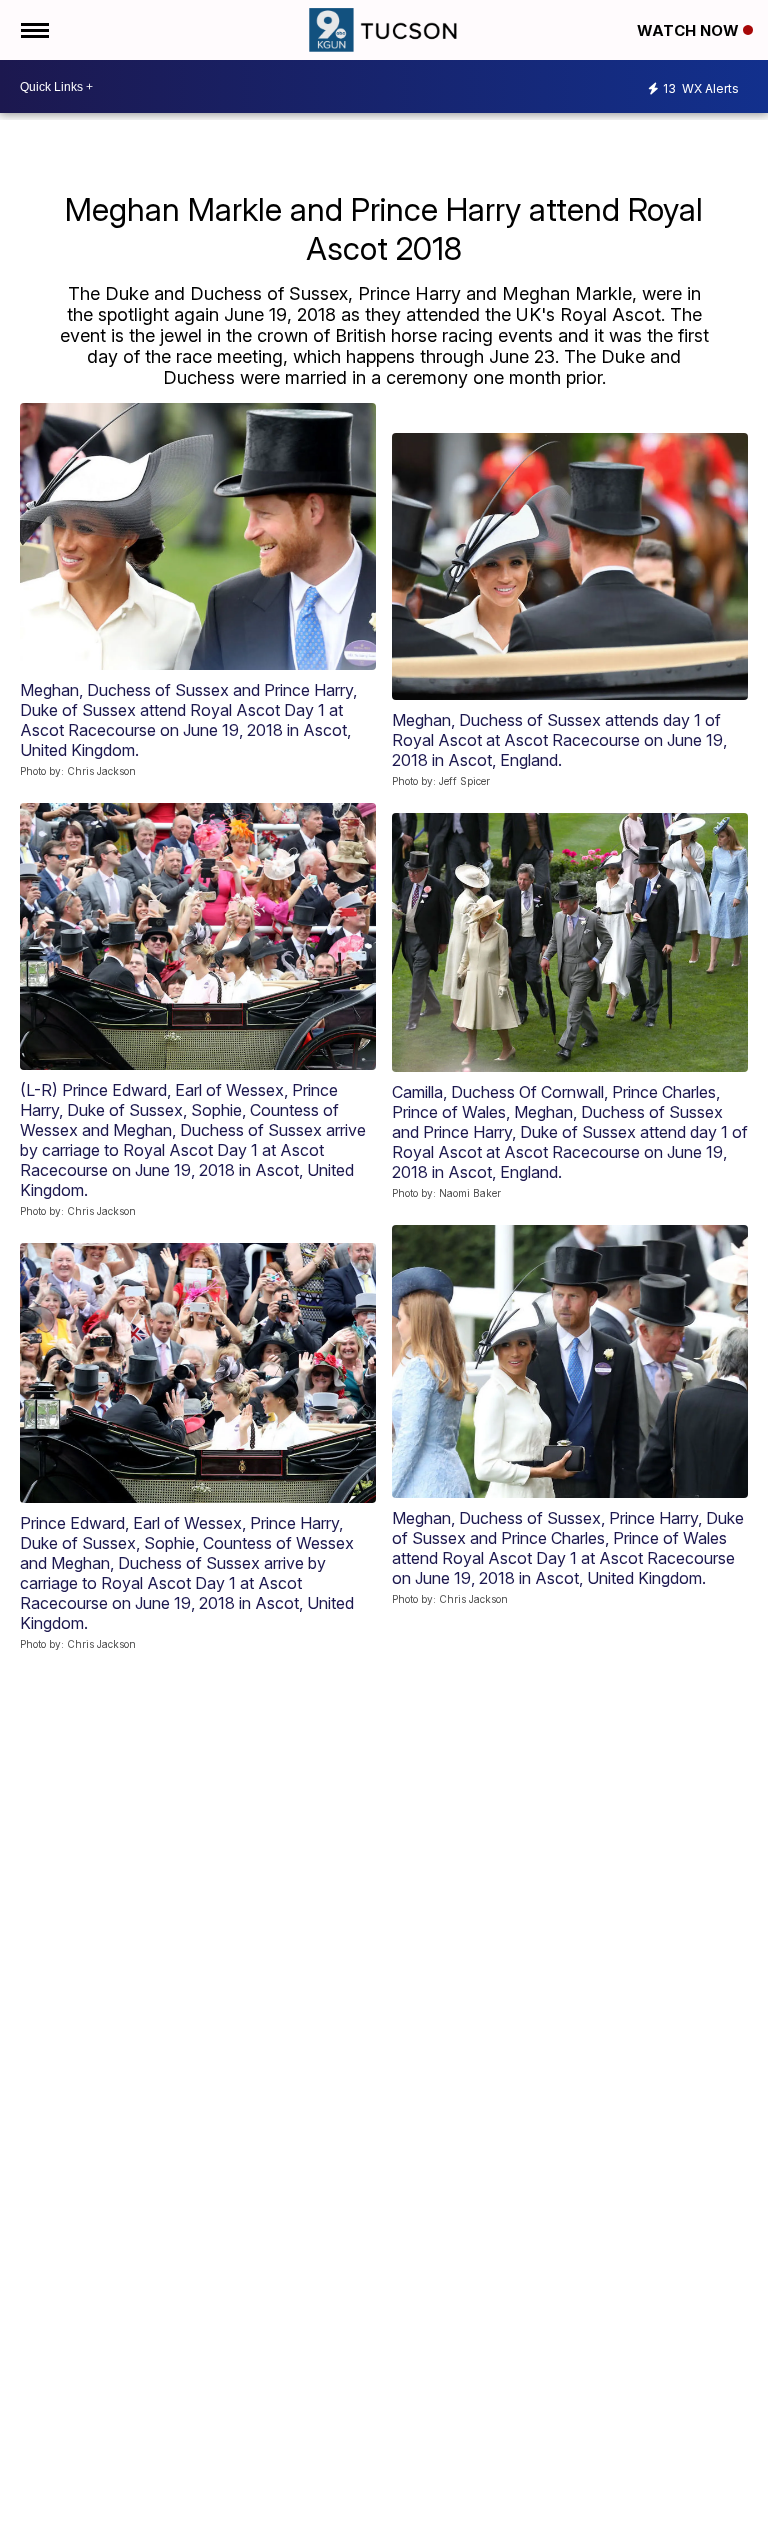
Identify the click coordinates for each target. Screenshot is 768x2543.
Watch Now (690, 30)
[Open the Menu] (33, 30)
